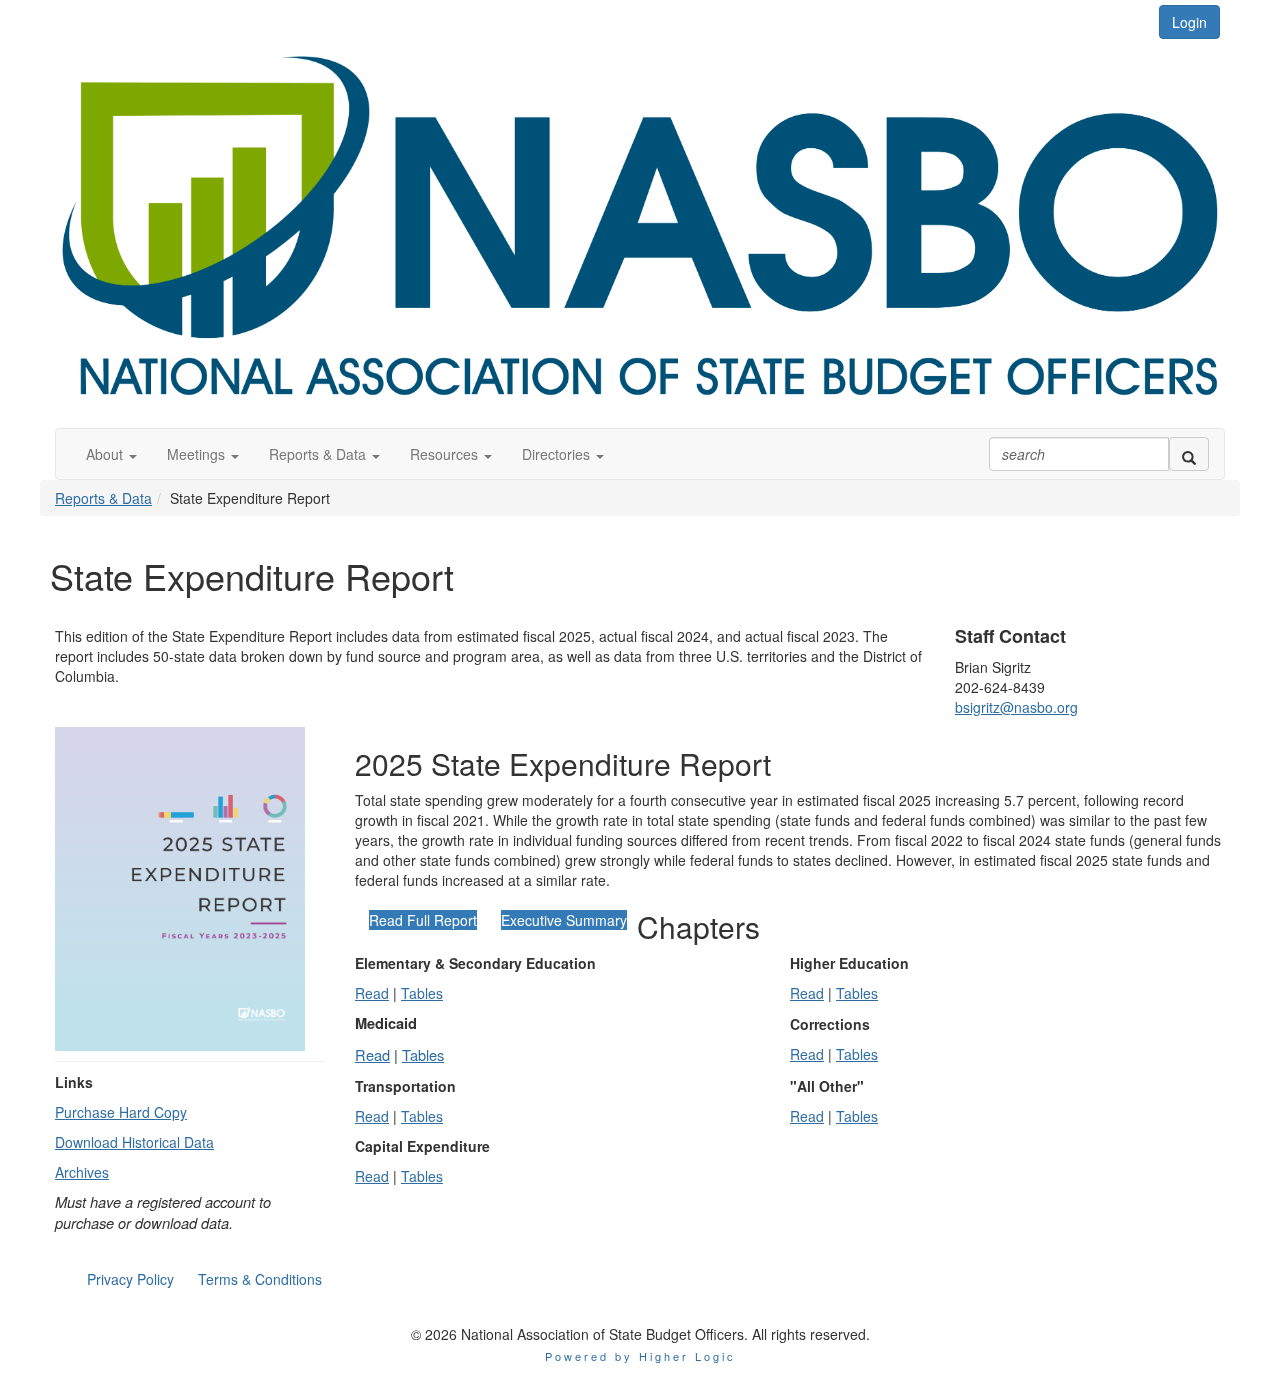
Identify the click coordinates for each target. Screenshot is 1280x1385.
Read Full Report (423, 920)
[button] (111, 454)
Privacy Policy (130, 1279)
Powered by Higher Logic (640, 1356)
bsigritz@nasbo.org (1016, 707)
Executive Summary (564, 920)
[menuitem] (130, 1279)
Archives (82, 1172)
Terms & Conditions (260, 1279)
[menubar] (204, 1279)
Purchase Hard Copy (121, 1112)
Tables (422, 993)
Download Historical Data (134, 1142)
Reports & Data (103, 498)
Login (1189, 22)
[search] (1189, 454)
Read (372, 993)
